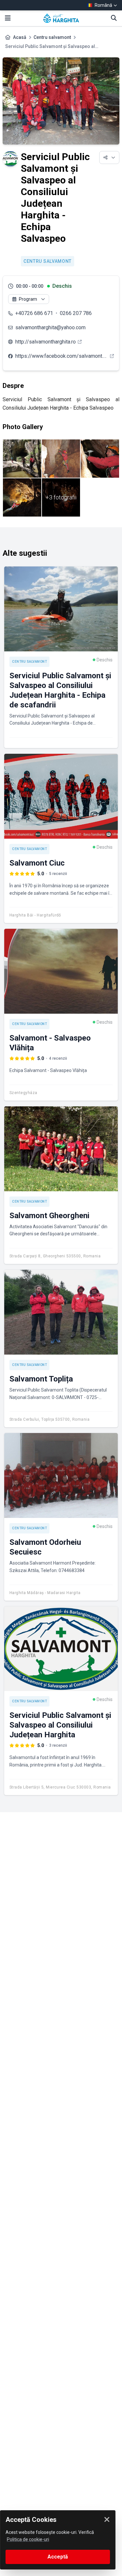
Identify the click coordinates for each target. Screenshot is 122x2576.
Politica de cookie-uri (28, 2539)
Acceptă (58, 2557)
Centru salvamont (52, 37)
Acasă (20, 37)
